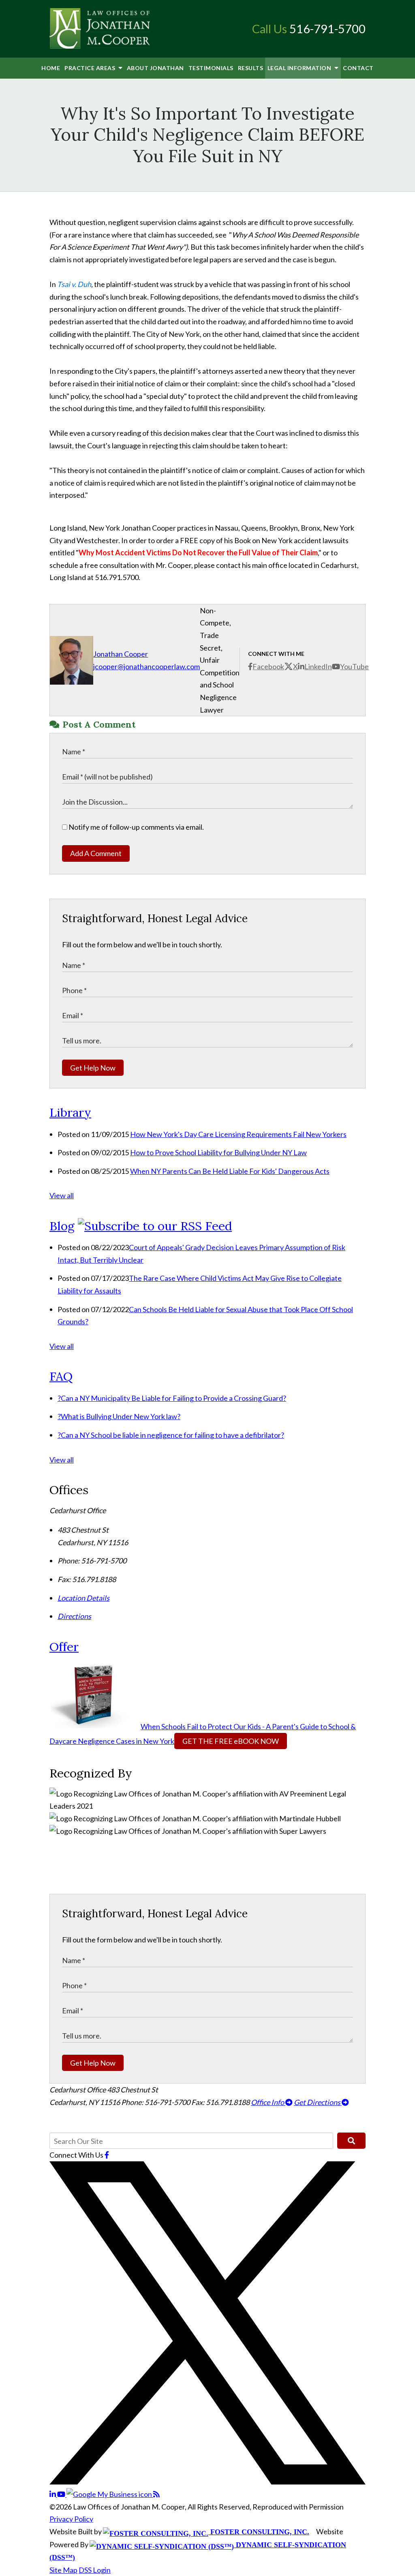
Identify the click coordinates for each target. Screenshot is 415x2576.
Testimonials (211, 68)
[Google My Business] (110, 2494)
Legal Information (300, 68)
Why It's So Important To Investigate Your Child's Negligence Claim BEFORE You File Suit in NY (207, 135)
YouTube (354, 666)
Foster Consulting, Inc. (259, 2532)
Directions (74, 1616)
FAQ (61, 1376)
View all (62, 1195)
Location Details (83, 1598)
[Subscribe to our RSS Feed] (155, 1226)
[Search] (351, 2141)
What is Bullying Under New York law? (119, 1416)
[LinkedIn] (53, 2494)
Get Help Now (93, 1068)
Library (70, 1112)
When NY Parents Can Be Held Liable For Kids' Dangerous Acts (230, 1171)
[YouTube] (62, 2494)
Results (251, 68)
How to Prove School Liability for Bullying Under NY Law (218, 1152)
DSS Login (95, 2570)
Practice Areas (91, 68)
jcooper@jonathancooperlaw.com (147, 666)
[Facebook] (107, 2155)
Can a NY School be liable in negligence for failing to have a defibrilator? (171, 1435)
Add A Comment (96, 853)
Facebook (268, 666)
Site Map (63, 2570)
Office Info (268, 2102)
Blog (62, 1226)
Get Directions (318, 2102)
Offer (64, 1647)
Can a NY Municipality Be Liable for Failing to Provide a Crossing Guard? (172, 1398)
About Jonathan (155, 68)
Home (51, 68)
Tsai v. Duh (74, 284)
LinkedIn (318, 666)
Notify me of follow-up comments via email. (136, 827)
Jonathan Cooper (121, 654)
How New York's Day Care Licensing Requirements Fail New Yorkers (238, 1134)
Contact (358, 68)
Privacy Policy (71, 2519)
